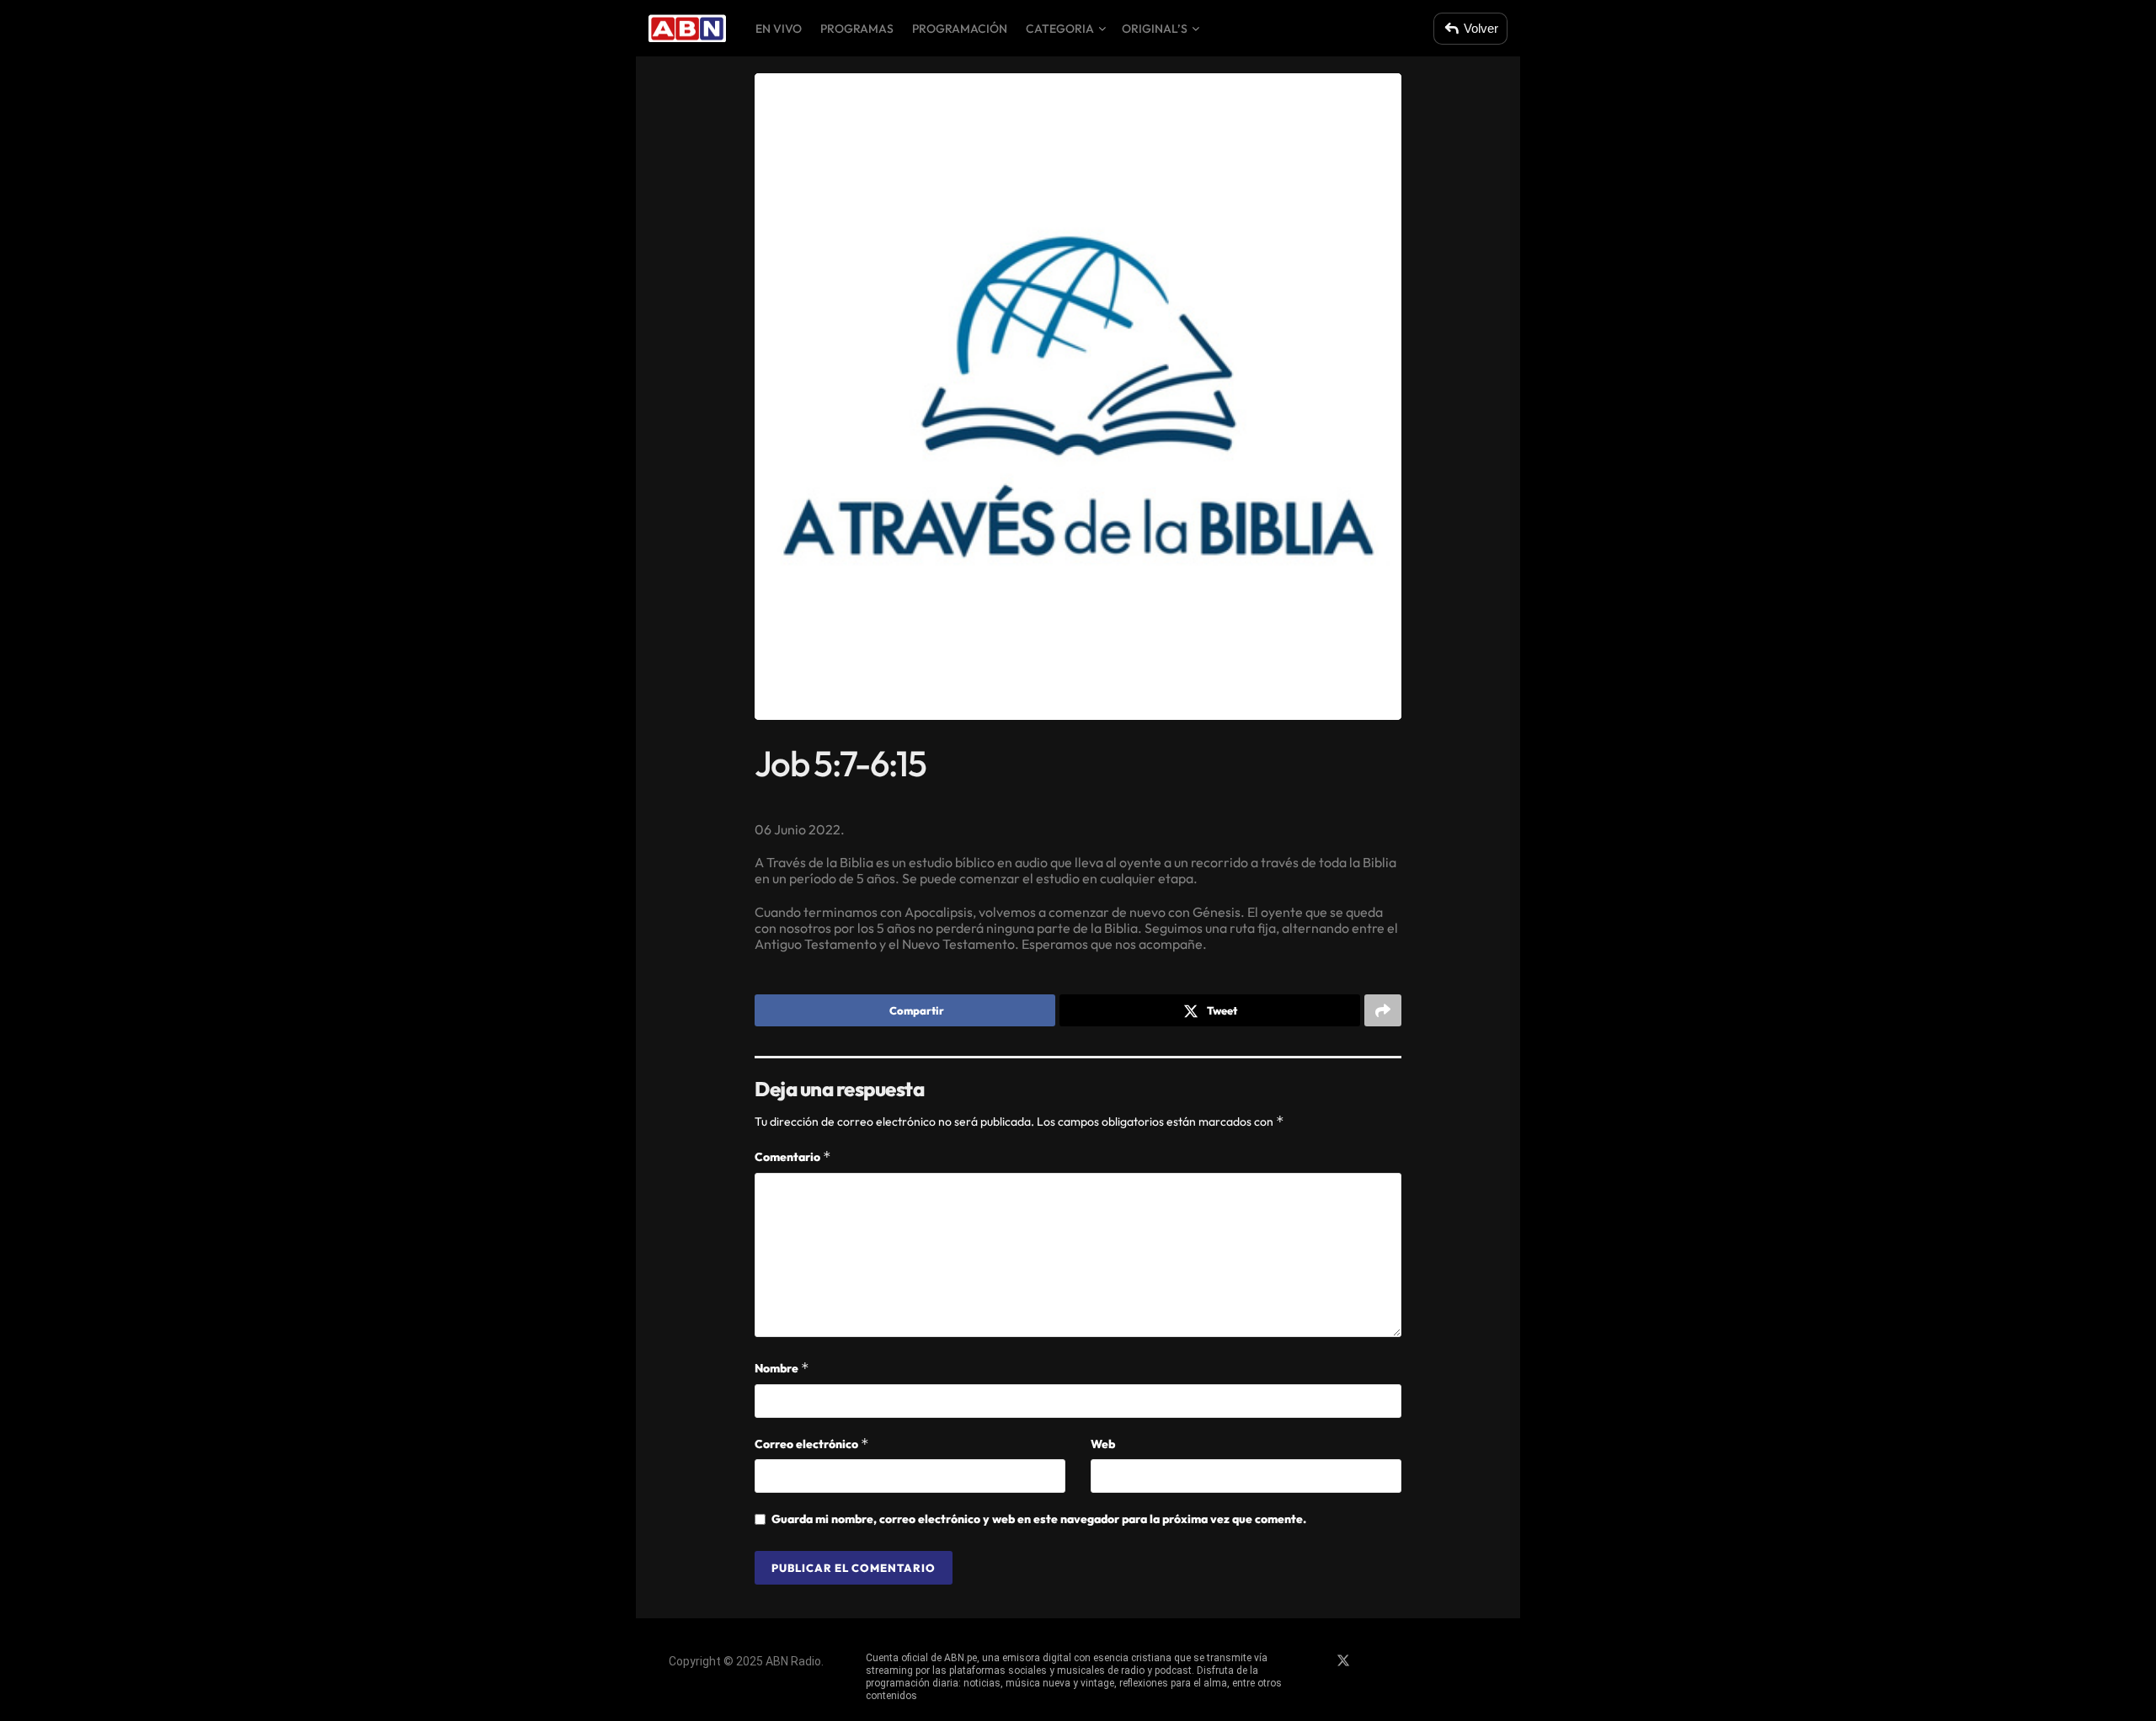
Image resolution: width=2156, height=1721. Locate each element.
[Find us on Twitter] (1343, 1661)
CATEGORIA (1060, 29)
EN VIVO (779, 29)
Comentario (793, 1156)
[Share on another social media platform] (1383, 1010)
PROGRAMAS (857, 29)
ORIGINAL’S (1155, 29)
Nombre (782, 1368)
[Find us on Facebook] (1314, 1661)
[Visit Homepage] (687, 29)
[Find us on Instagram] (1373, 1661)
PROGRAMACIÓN (960, 29)
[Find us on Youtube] (1401, 1661)
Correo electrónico (812, 1444)
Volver (1481, 28)
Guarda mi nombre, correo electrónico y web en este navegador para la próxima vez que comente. (1039, 1519)
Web (1103, 1444)
